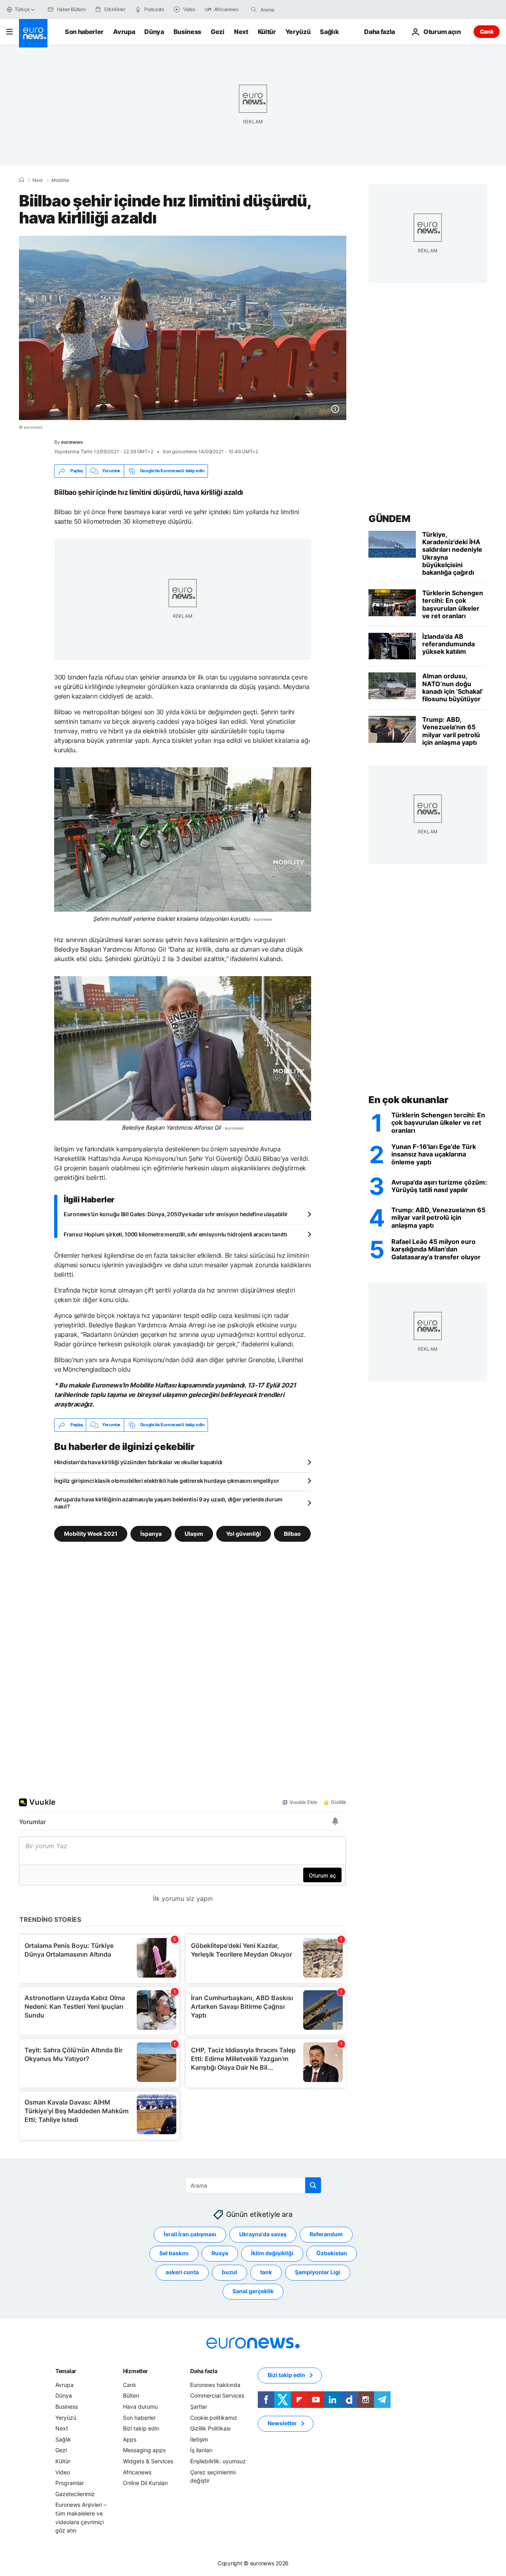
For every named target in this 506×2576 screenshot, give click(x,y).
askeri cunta (182, 2272)
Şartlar (199, 2407)
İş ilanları (201, 2450)
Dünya (154, 32)
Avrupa (124, 32)
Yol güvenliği (244, 1533)
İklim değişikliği (272, 2253)
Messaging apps (144, 2450)
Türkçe (22, 9)
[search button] (254, 9)
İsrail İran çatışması (190, 2234)
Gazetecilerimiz (75, 2494)
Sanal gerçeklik (253, 2291)
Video (63, 2472)
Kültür (267, 32)
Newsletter (282, 2423)
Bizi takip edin (141, 2428)
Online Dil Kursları (145, 2483)
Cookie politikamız (214, 2417)
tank (266, 2272)
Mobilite (60, 180)
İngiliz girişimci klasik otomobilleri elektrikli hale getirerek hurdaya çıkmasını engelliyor (167, 1481)
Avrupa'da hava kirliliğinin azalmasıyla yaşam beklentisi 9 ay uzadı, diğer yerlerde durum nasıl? (168, 1503)
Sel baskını (174, 2253)
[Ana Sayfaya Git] (33, 33)
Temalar (66, 2371)
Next (241, 32)
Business (187, 32)
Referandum (326, 2234)
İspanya (151, 1533)
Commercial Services (217, 2395)
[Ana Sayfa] (21, 180)
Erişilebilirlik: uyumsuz (218, 2461)
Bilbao (292, 1533)
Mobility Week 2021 (91, 1533)
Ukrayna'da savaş (263, 2234)
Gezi (218, 32)
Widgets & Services (148, 2461)
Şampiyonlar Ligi (318, 2272)
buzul (229, 2272)
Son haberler (84, 32)
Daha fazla (204, 2371)
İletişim (199, 2439)
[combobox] (294, 9)
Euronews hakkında (215, 2384)
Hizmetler (135, 2371)
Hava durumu (140, 2407)
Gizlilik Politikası (210, 2428)
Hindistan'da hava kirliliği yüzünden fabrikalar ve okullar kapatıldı (138, 1462)
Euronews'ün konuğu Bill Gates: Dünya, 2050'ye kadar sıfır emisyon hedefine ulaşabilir (176, 1214)
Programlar (70, 2483)
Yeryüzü (298, 32)
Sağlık (329, 32)
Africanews (137, 2472)
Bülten (131, 2395)
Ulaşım (194, 1533)
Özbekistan (332, 2253)
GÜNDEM (389, 519)
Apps (130, 2439)
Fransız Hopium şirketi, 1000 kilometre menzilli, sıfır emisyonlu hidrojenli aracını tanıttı (176, 1234)
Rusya (220, 2253)
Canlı (487, 31)
